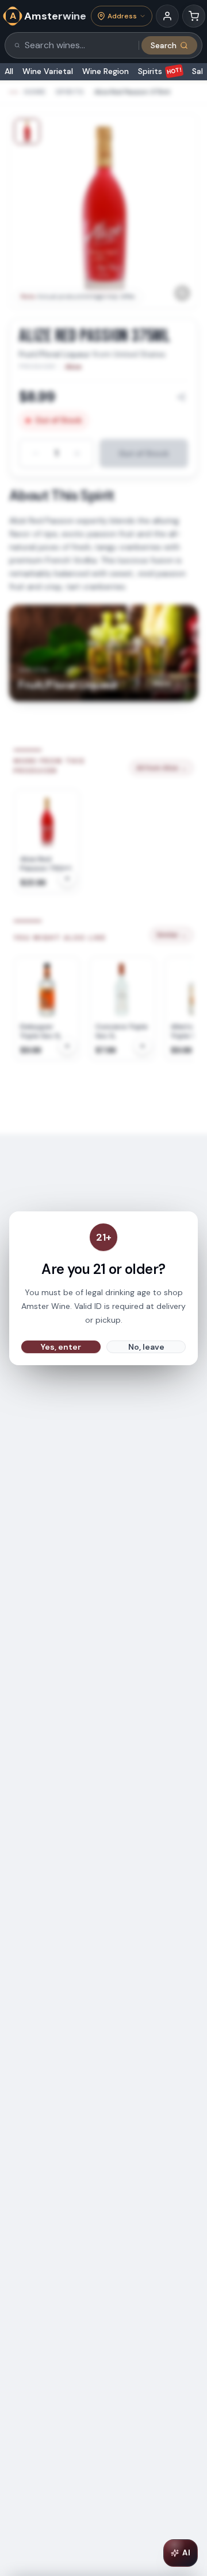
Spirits (160, 71)
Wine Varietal (48, 71)
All (9, 71)
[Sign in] (167, 16)
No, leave (146, 1347)
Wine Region (106, 71)
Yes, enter (61, 1347)
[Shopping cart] (194, 16)
